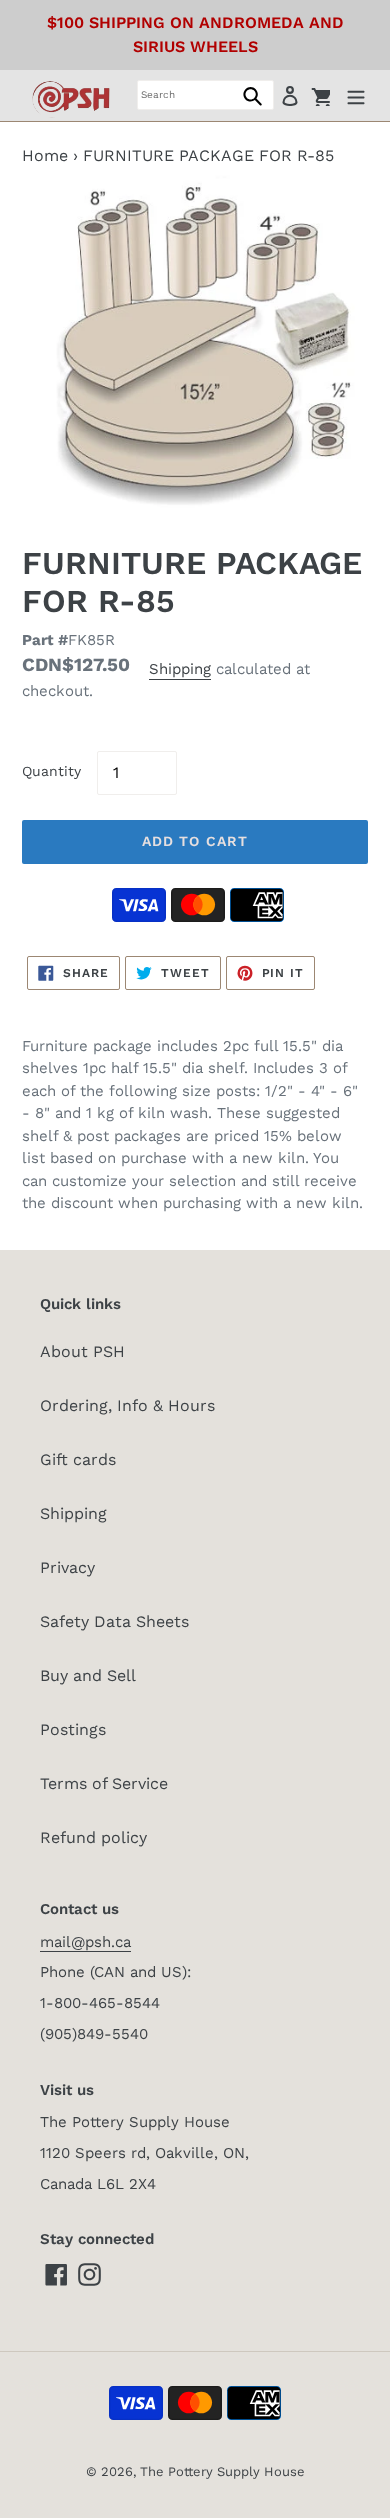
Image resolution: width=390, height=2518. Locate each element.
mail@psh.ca (85, 1942)
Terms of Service (104, 1783)
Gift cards (78, 1459)
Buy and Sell (88, 1675)
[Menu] (356, 95)
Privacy (67, 1567)
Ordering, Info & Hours (127, 1405)
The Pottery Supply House (222, 2471)
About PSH (82, 1351)
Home (45, 155)
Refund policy (93, 1837)
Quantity (51, 771)
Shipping (180, 669)
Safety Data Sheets (114, 1621)
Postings (73, 1729)
